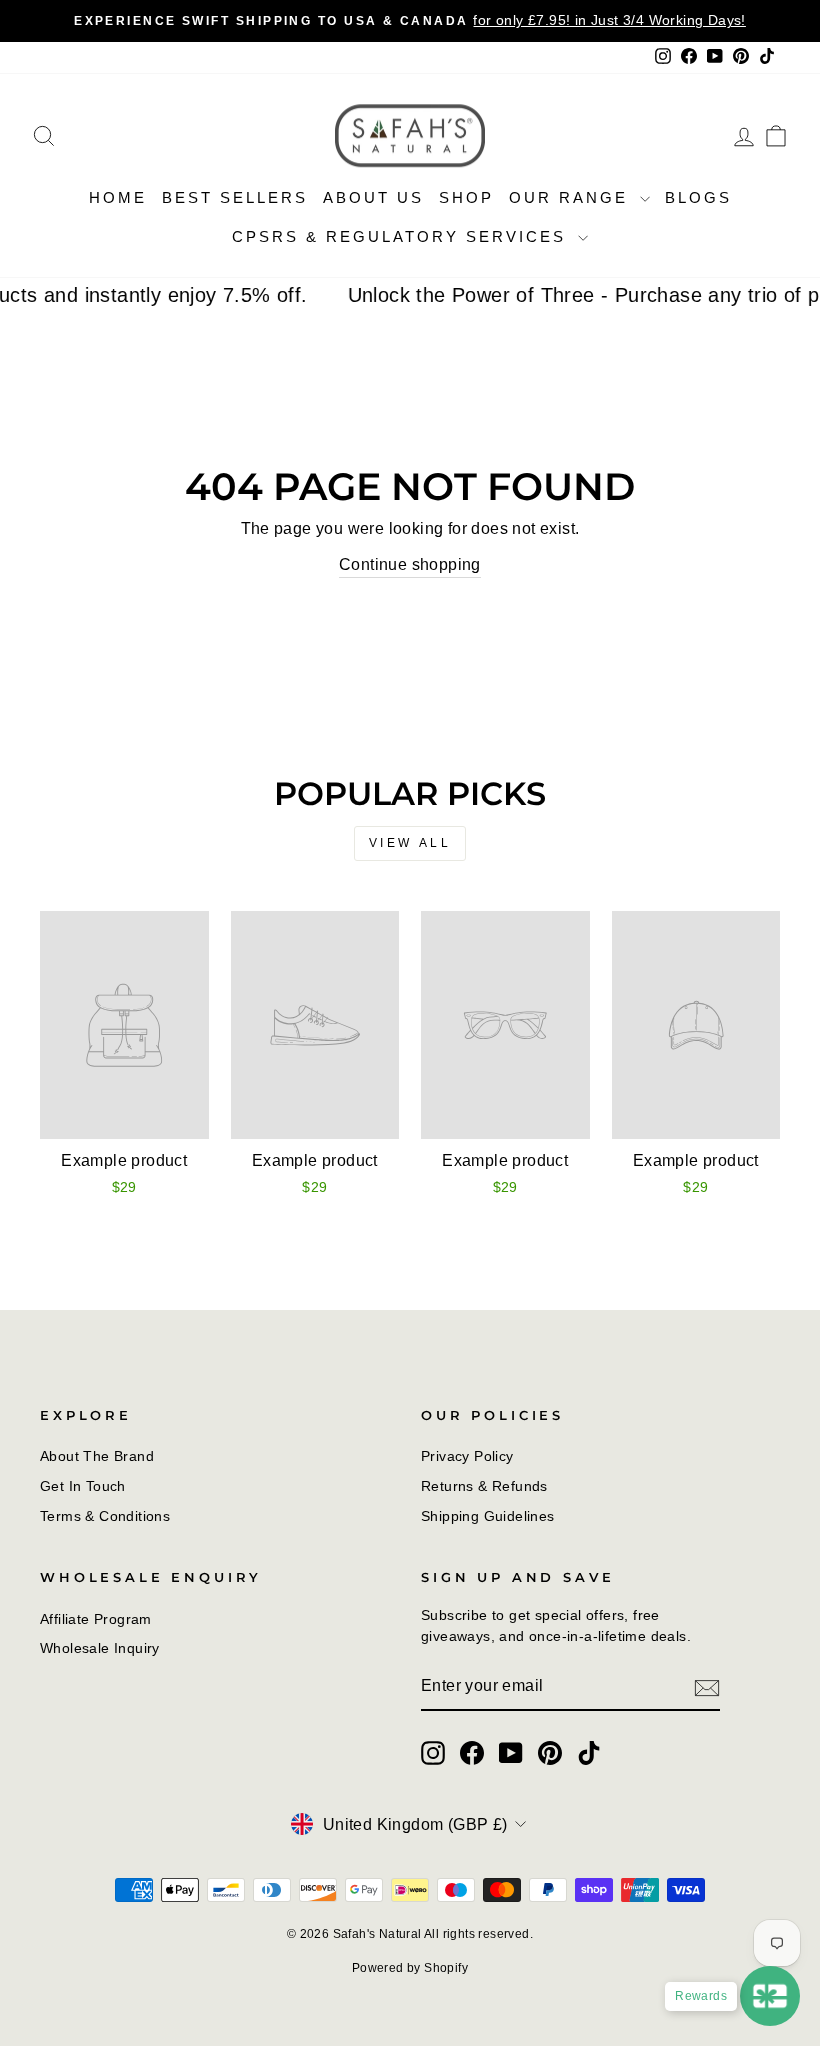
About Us (373, 197)
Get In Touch (83, 1486)
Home (118, 197)
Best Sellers (235, 197)
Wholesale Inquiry (100, 1648)
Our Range (572, 197)
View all (410, 843)
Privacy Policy (467, 1456)
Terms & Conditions (105, 1516)
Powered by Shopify (410, 1968)
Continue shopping (410, 564)
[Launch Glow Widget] (770, 1996)
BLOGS (698, 197)
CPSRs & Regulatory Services (402, 236)
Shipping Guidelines (488, 1516)
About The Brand (97, 1456)
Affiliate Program (96, 1619)
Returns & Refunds (484, 1486)
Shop (466, 197)
